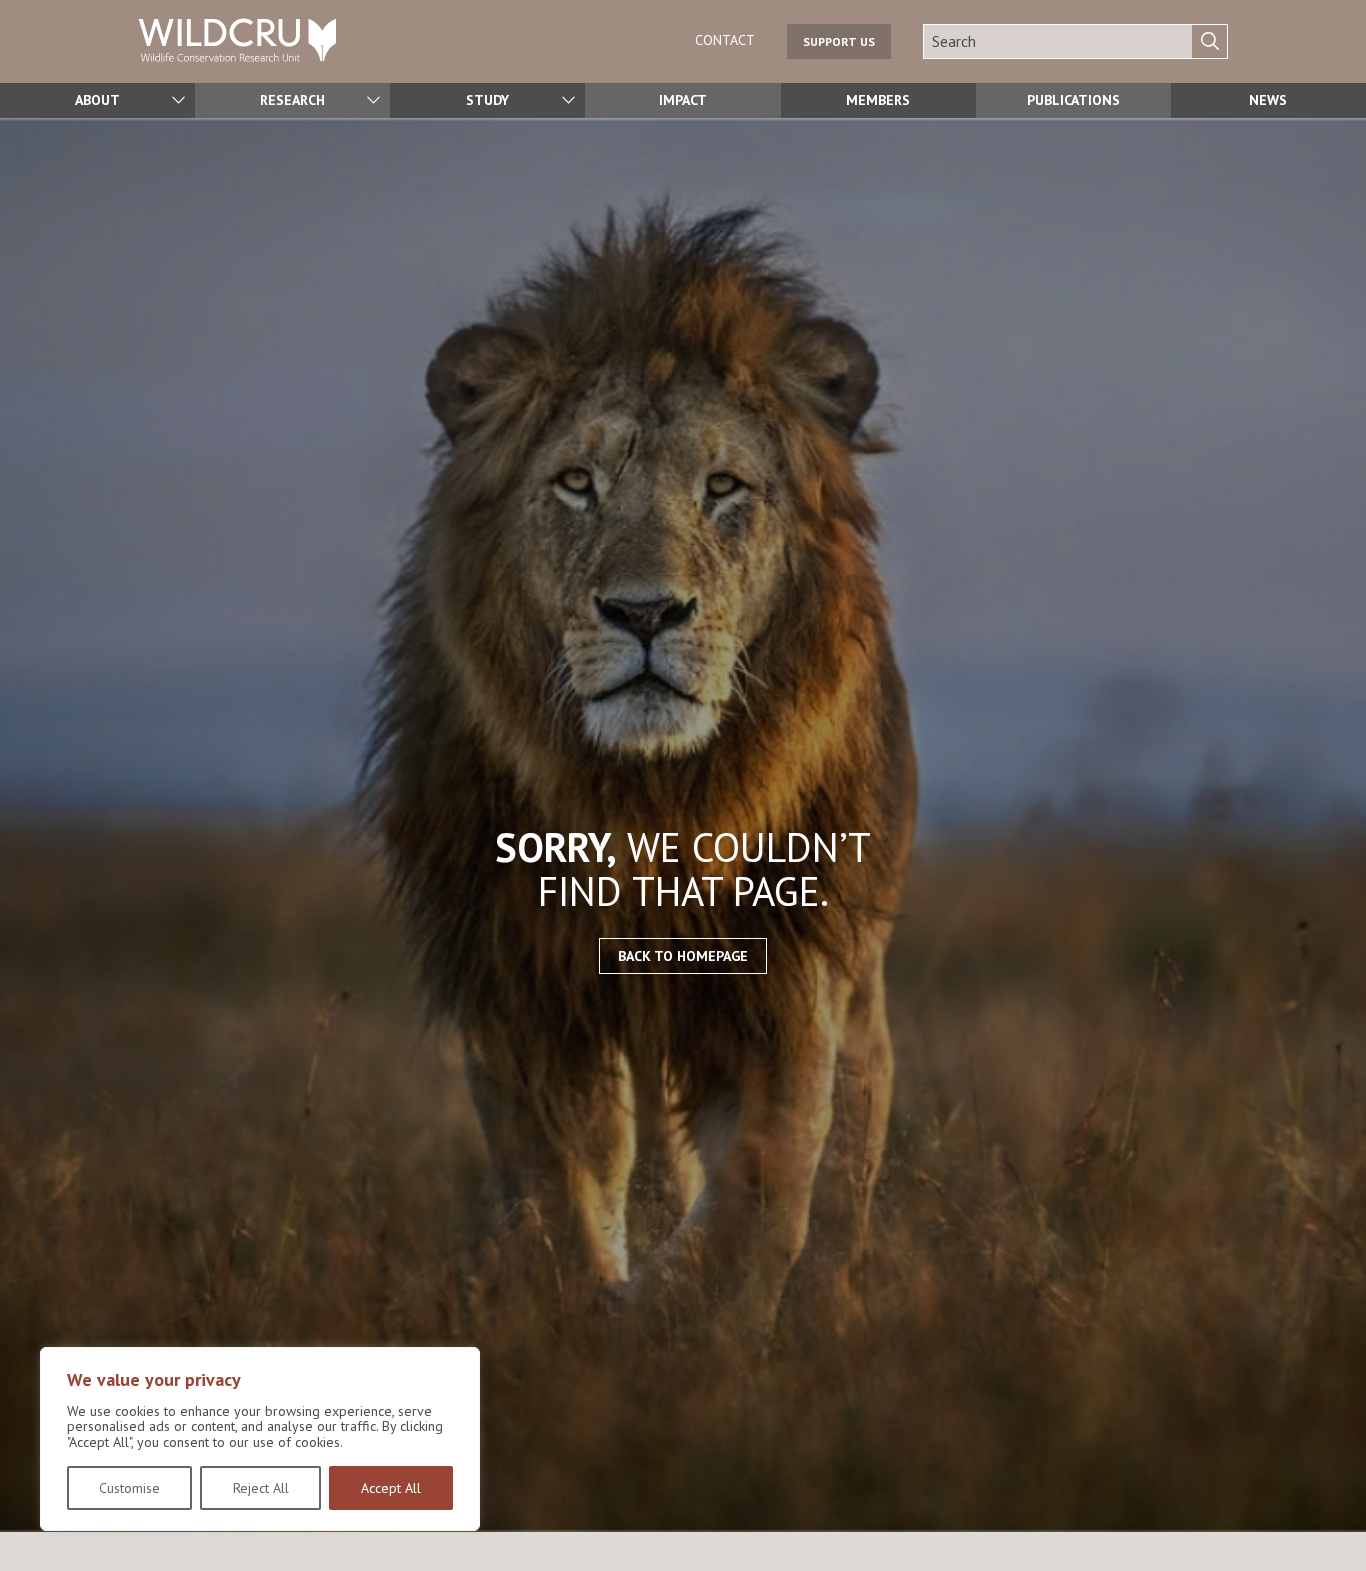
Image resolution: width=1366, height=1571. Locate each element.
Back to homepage (683, 956)
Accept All (391, 1488)
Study (487, 100)
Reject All (261, 1488)
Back (1341, 1524)
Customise (129, 1488)
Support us (839, 41)
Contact (725, 40)
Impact (683, 100)
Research (292, 100)
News (1268, 100)
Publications (1073, 100)
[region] (260, 1439)
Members (878, 100)
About (97, 100)
